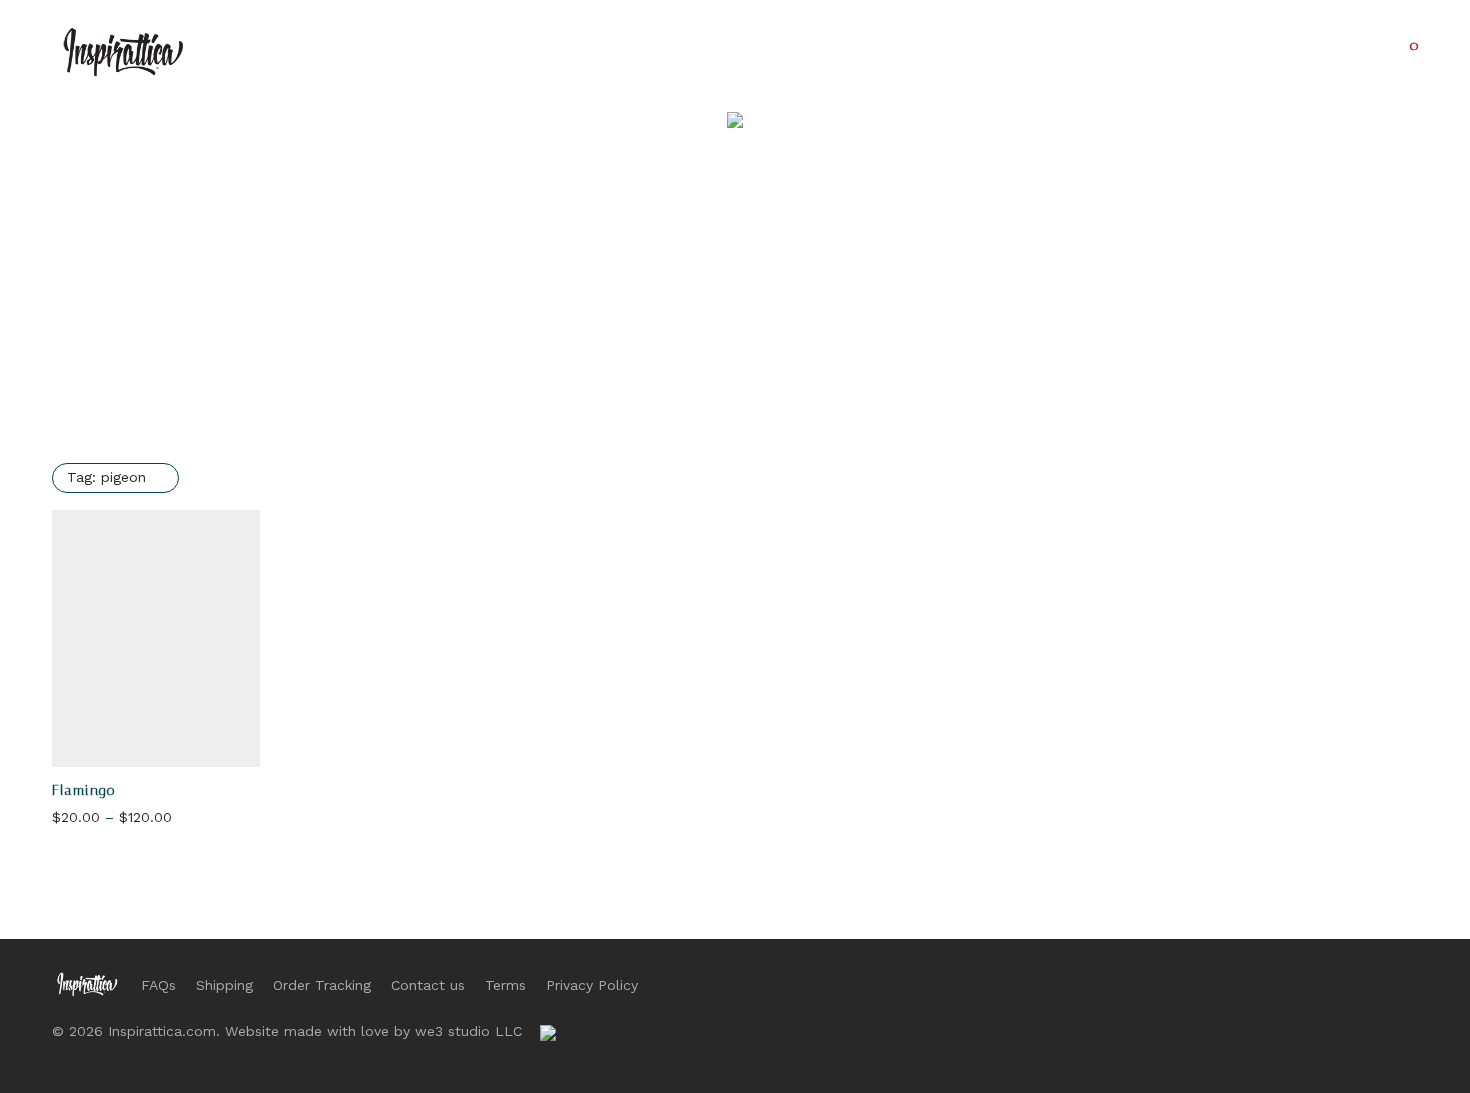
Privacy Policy (592, 985)
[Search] (1306, 52)
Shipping (224, 985)
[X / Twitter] (1379, 983)
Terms (505, 985)
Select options (95, 819)
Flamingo (84, 790)
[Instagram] (1347, 983)
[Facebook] (1315, 983)
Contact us (428, 985)
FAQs (158, 985)
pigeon (106, 477)
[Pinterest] (1411, 983)
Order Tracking (322, 985)
